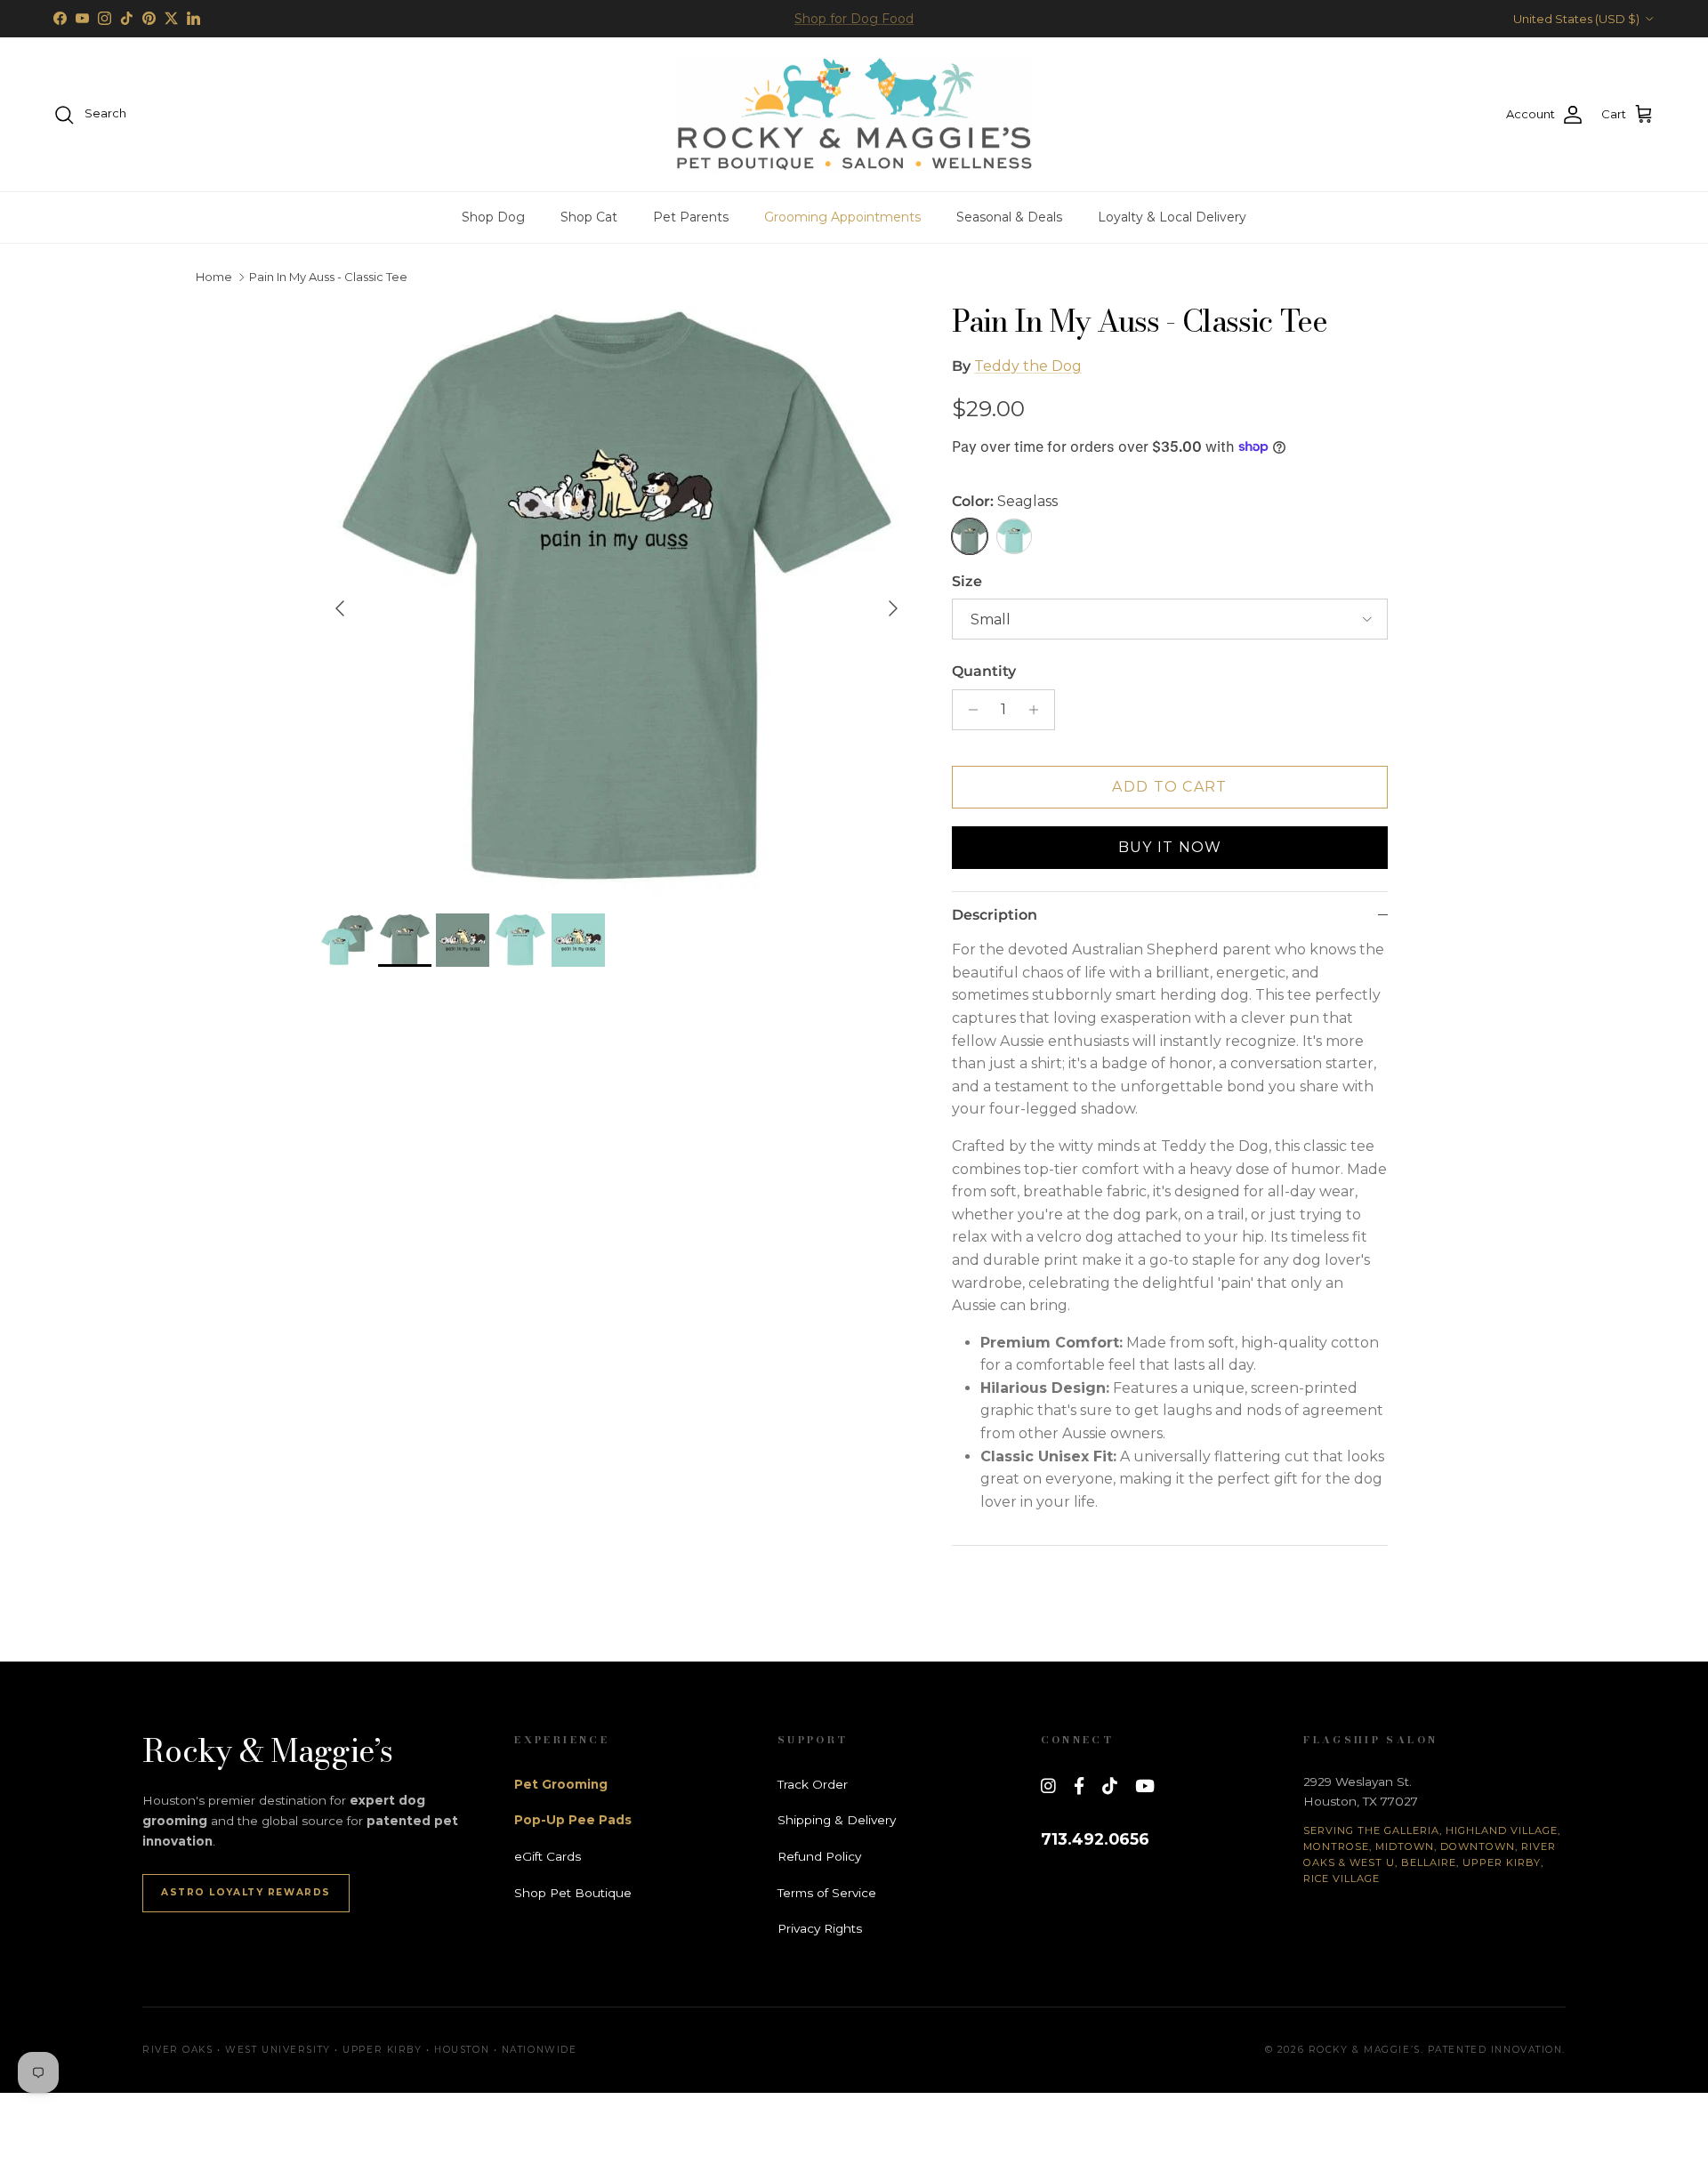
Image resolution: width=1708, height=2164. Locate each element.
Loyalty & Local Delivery (1172, 217)
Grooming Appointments (842, 217)
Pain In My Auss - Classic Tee (328, 278)
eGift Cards (548, 1856)
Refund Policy (819, 1856)
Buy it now (1170, 847)
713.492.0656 (1095, 1839)
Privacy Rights (820, 1928)
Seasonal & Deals (1009, 217)
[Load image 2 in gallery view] (616, 599)
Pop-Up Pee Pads (573, 1820)
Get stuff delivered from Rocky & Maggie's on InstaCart (854, 20)
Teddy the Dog (1028, 366)
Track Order (813, 1784)
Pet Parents (691, 217)
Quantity (984, 671)
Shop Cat (589, 217)
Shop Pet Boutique (573, 1893)
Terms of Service (827, 1893)
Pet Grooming (561, 1784)
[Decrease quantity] (968, 710)
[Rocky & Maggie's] (854, 115)
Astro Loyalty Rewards (246, 1892)
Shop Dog (493, 217)
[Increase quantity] (1039, 710)
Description (995, 915)
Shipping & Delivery (837, 1820)
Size (967, 581)
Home (214, 278)
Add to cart (1169, 787)
